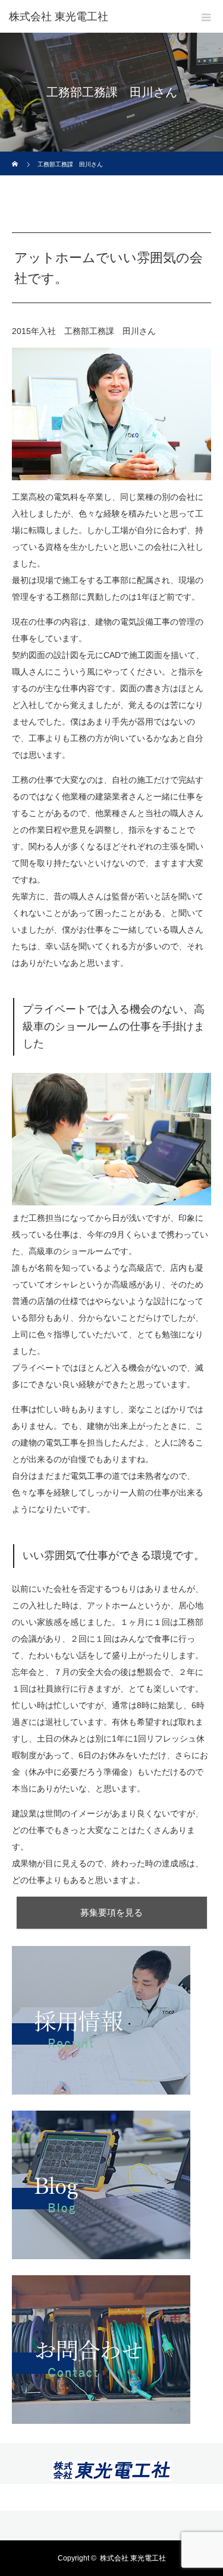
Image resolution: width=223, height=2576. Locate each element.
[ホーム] (16, 156)
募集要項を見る (111, 1912)
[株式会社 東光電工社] (112, 2474)
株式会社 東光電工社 (59, 17)
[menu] (206, 17)
